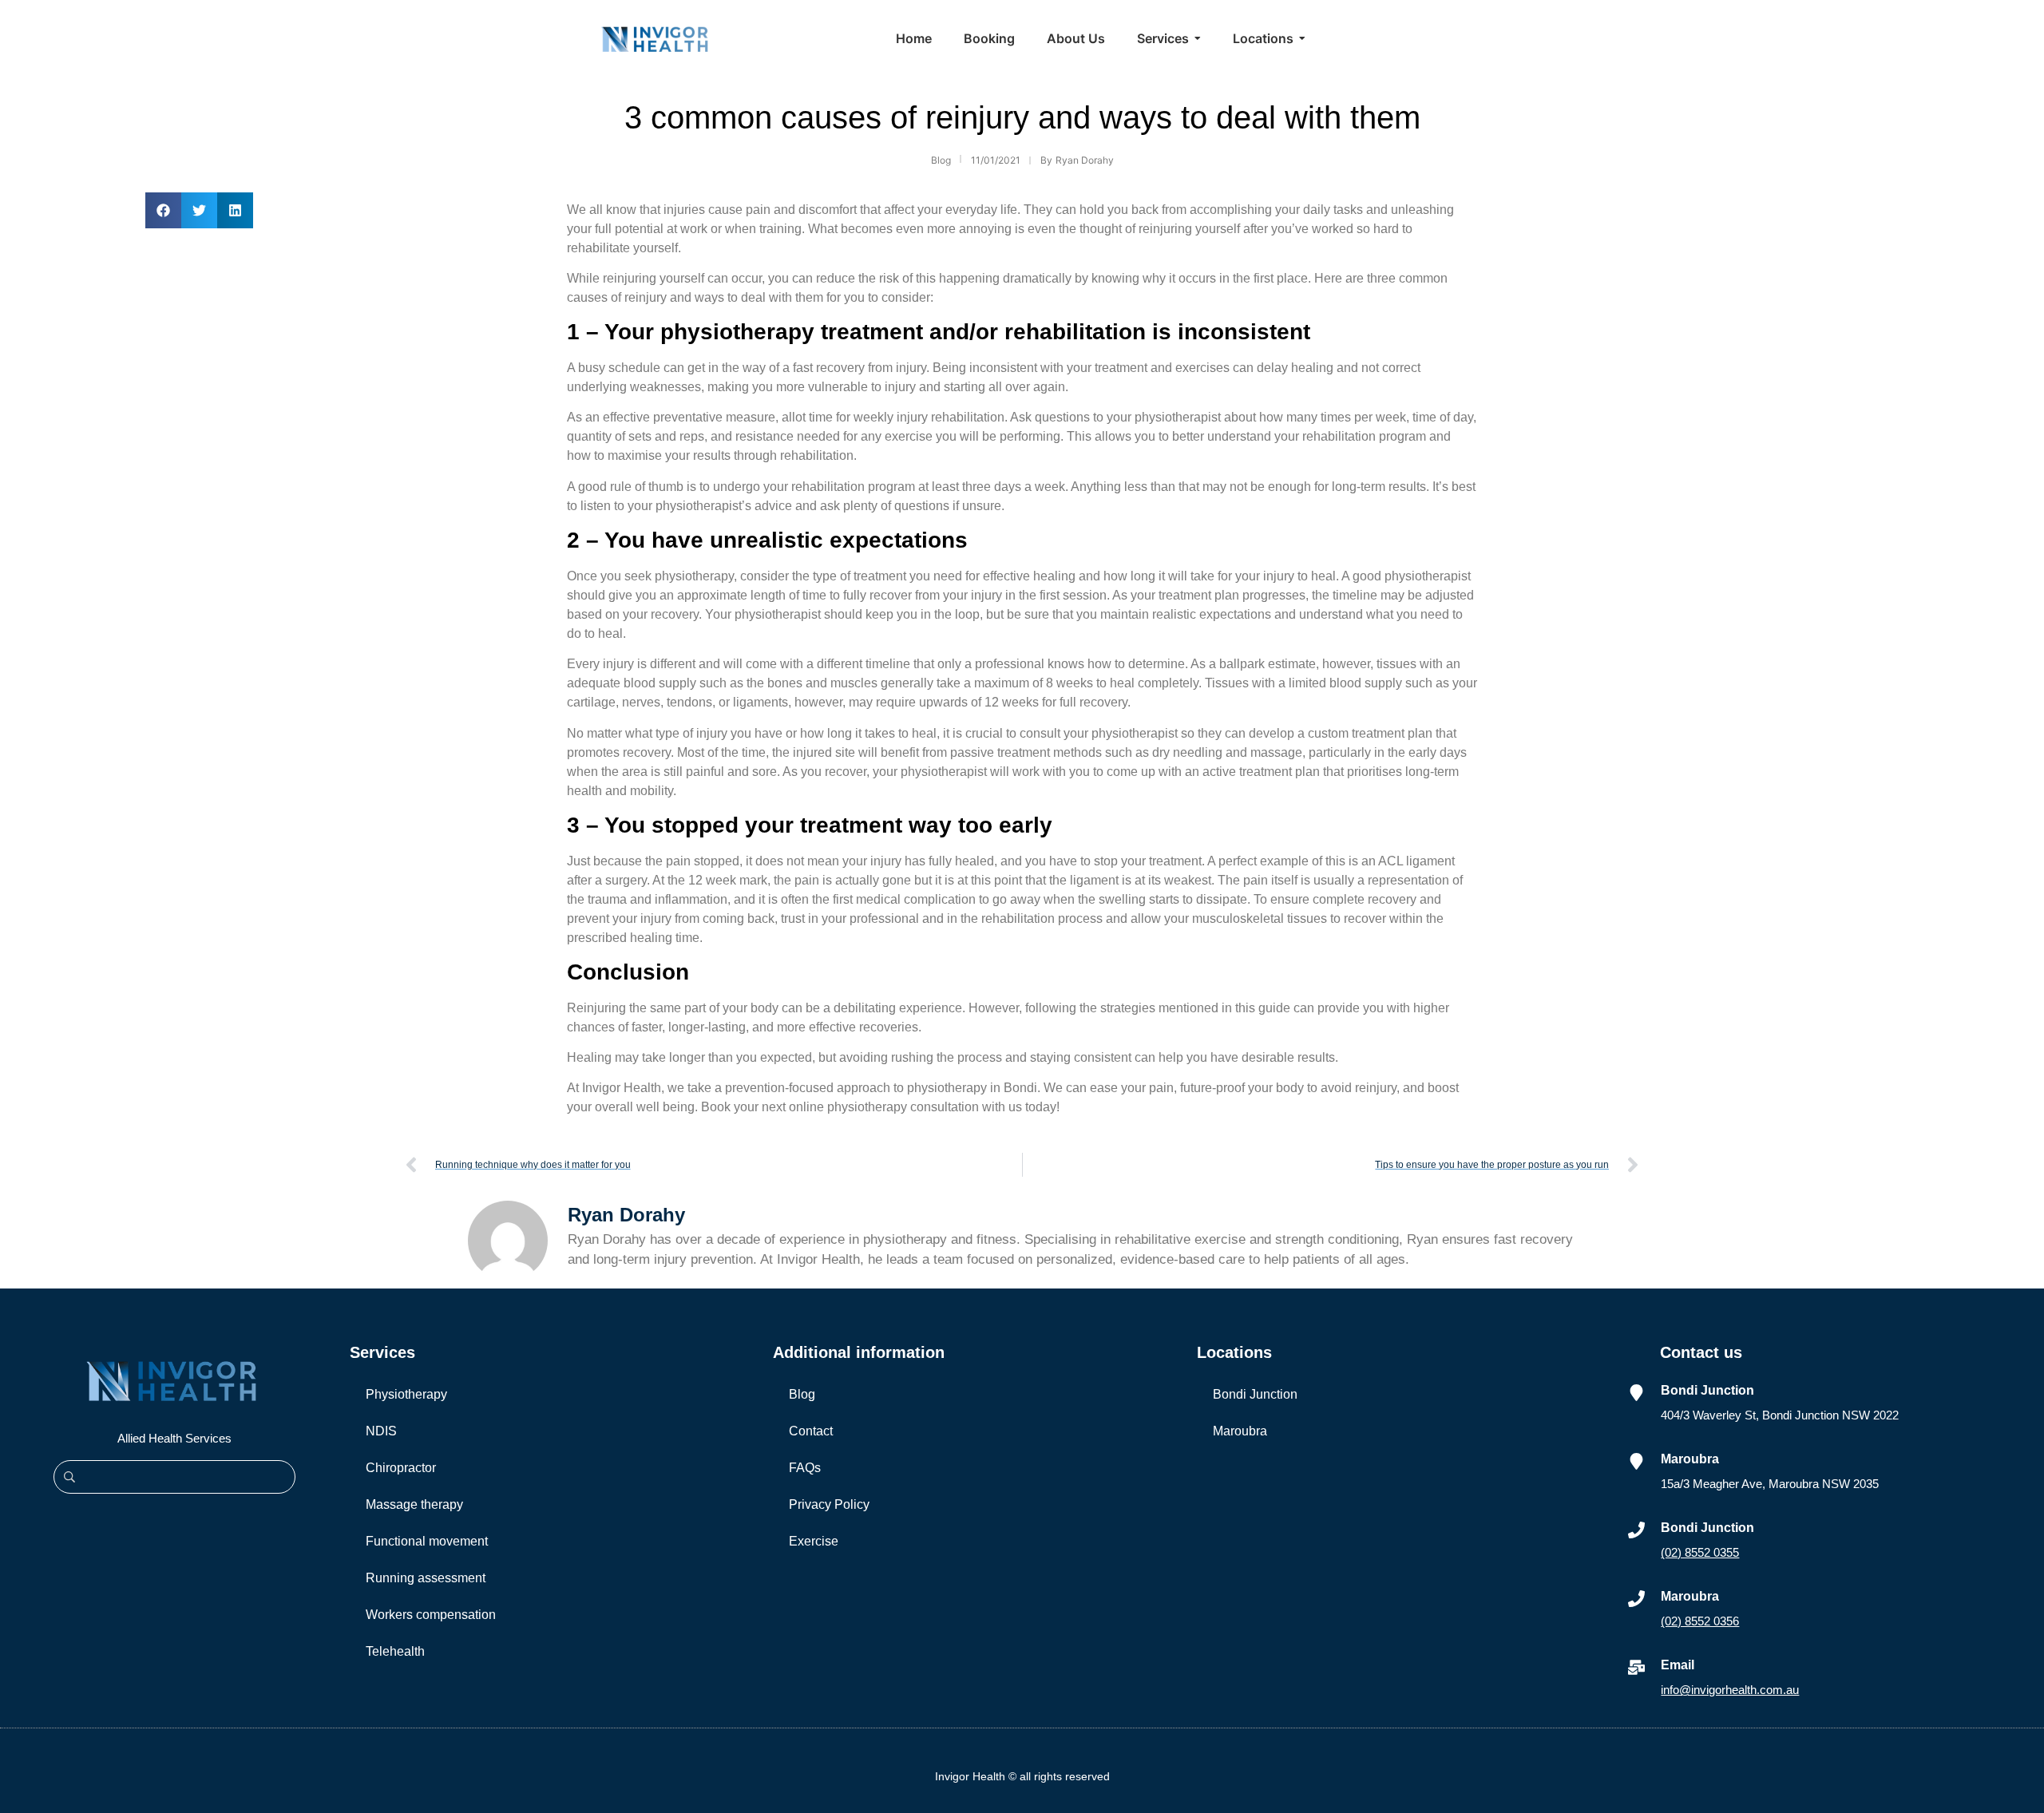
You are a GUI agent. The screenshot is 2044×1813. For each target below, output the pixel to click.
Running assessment (426, 1578)
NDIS (381, 1431)
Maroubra (1240, 1431)
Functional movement (427, 1541)
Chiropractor (401, 1468)
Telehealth (395, 1651)
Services (382, 1352)
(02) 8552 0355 (1700, 1552)
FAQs (805, 1468)
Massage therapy (414, 1504)
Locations (1234, 1352)
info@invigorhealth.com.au (1730, 1690)
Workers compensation (431, 1615)
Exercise (814, 1541)
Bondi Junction (1255, 1394)
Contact (811, 1431)
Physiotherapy (406, 1394)
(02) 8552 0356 (1700, 1621)
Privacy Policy (829, 1504)
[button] (163, 210)
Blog (802, 1394)
